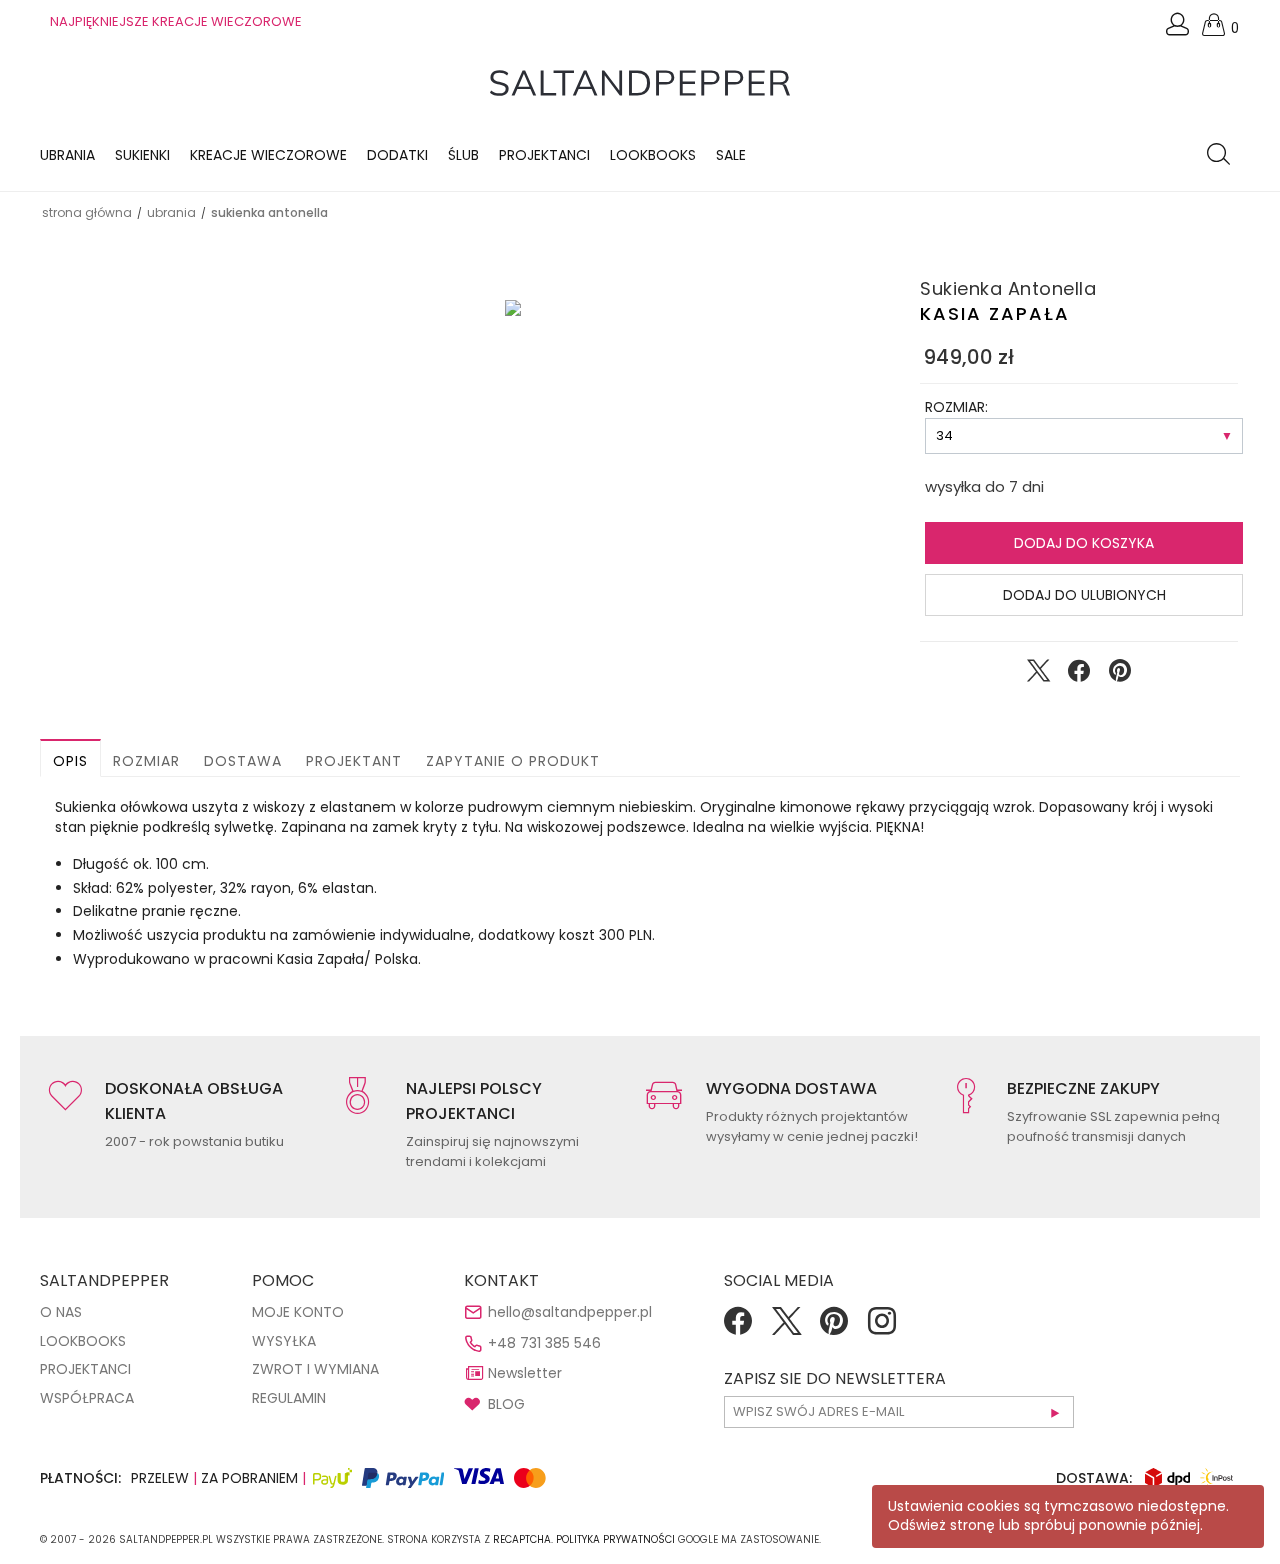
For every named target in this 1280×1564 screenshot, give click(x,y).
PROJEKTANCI (85, 1369)
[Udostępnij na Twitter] (1038, 675)
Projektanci (544, 155)
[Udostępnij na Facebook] (1079, 675)
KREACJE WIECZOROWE (268, 155)
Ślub (463, 155)
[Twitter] (786, 1328)
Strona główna (87, 212)
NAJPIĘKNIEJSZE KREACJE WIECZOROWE (176, 21)
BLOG (506, 1404)
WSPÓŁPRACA (87, 1398)
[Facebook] (738, 1328)
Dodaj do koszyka (1084, 543)
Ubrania (67, 155)
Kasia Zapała (995, 313)
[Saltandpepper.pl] (640, 82)
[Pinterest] (834, 1328)
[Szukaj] (1223, 156)
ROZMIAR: (956, 407)
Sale (731, 155)
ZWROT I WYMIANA (315, 1369)
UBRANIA (171, 212)
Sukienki (142, 155)
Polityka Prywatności (615, 1539)
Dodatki (397, 155)
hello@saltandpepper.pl (570, 1312)
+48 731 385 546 (544, 1343)
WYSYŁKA (284, 1341)
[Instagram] (882, 1328)
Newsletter (525, 1373)
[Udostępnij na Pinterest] (1120, 675)
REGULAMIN (289, 1398)
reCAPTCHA (522, 1539)
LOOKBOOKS (653, 155)
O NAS (61, 1312)
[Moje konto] (1179, 29)
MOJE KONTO (298, 1312)
